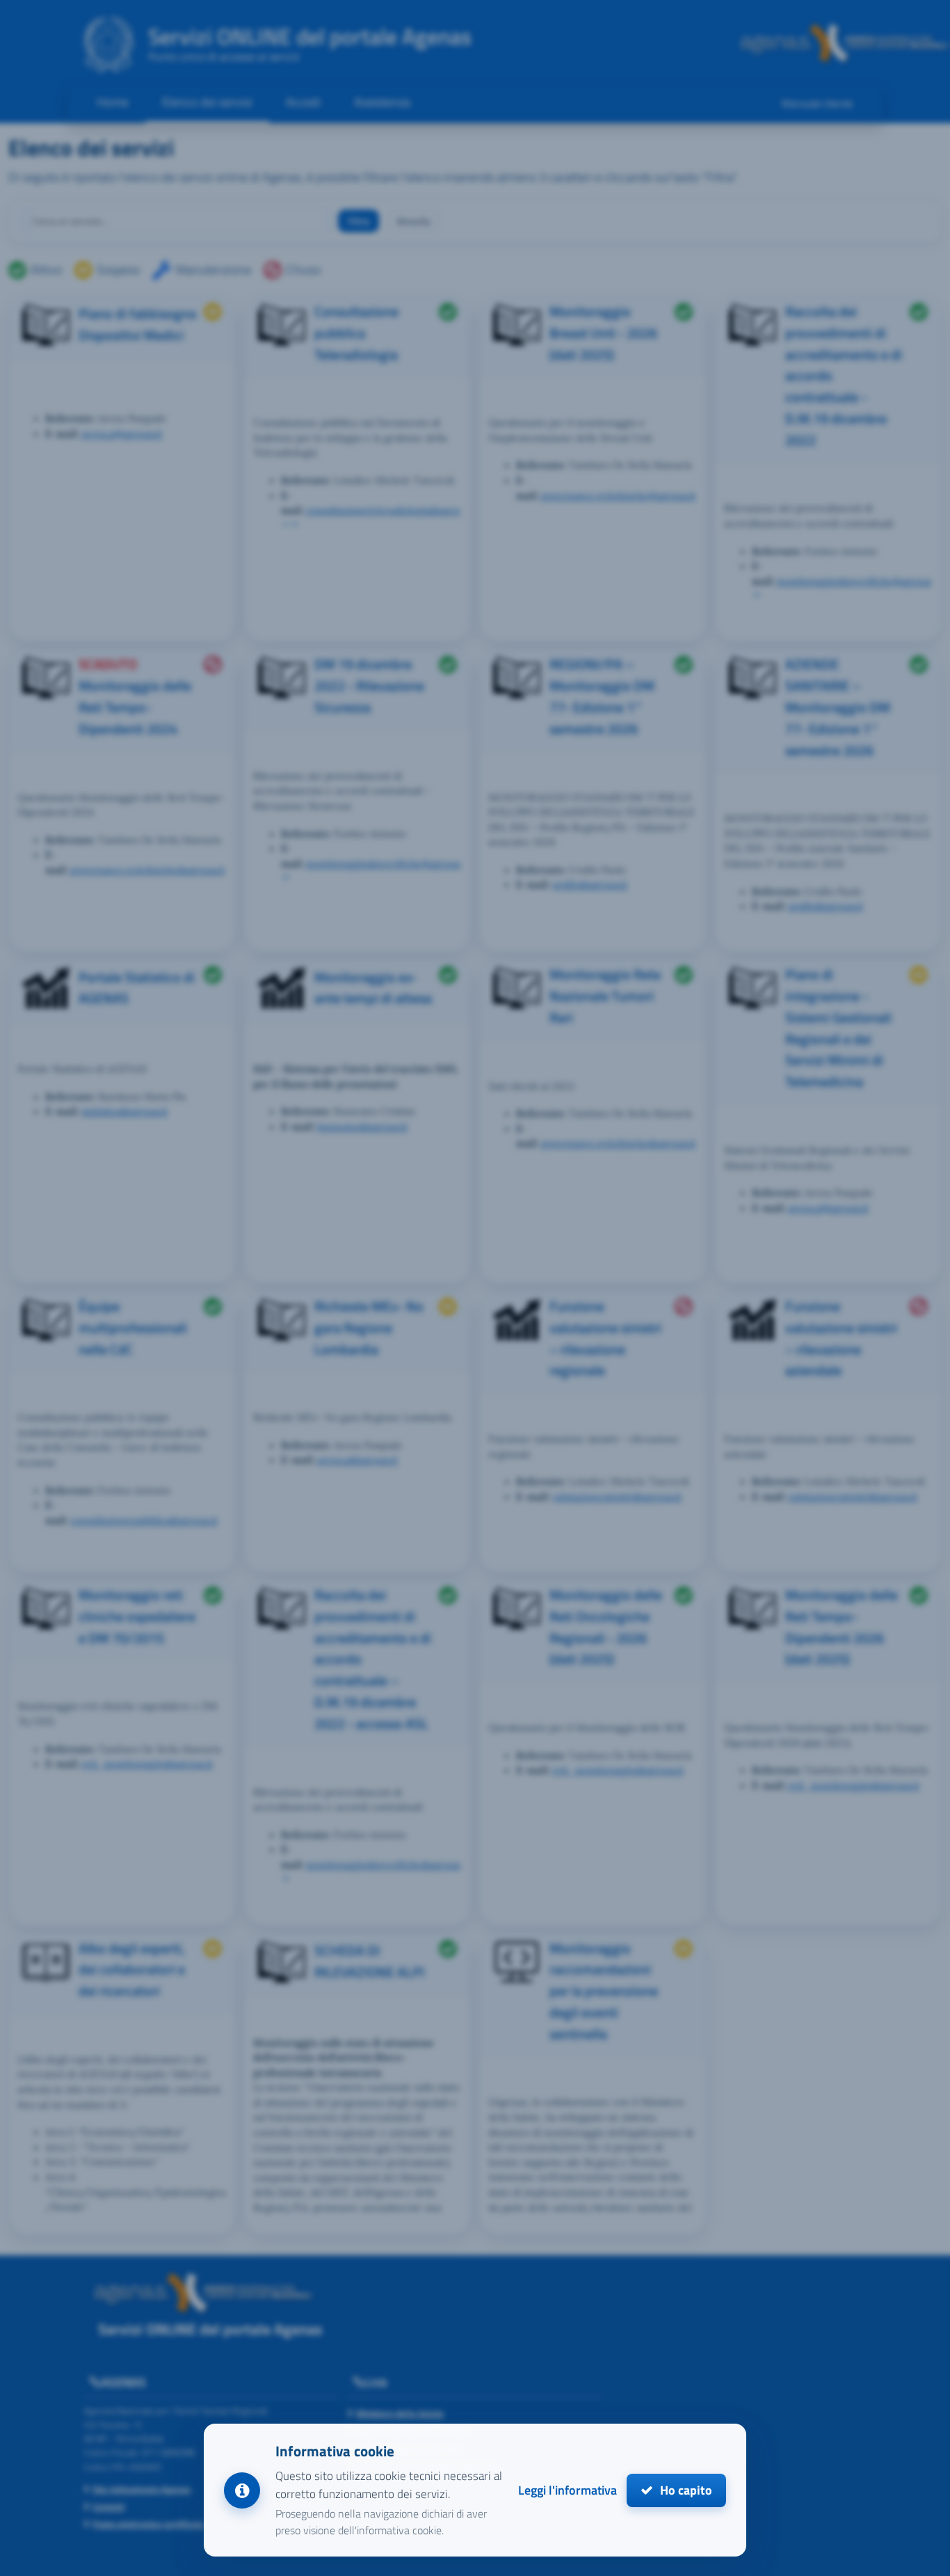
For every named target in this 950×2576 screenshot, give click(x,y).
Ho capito (685, 2490)
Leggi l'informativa (567, 2490)
